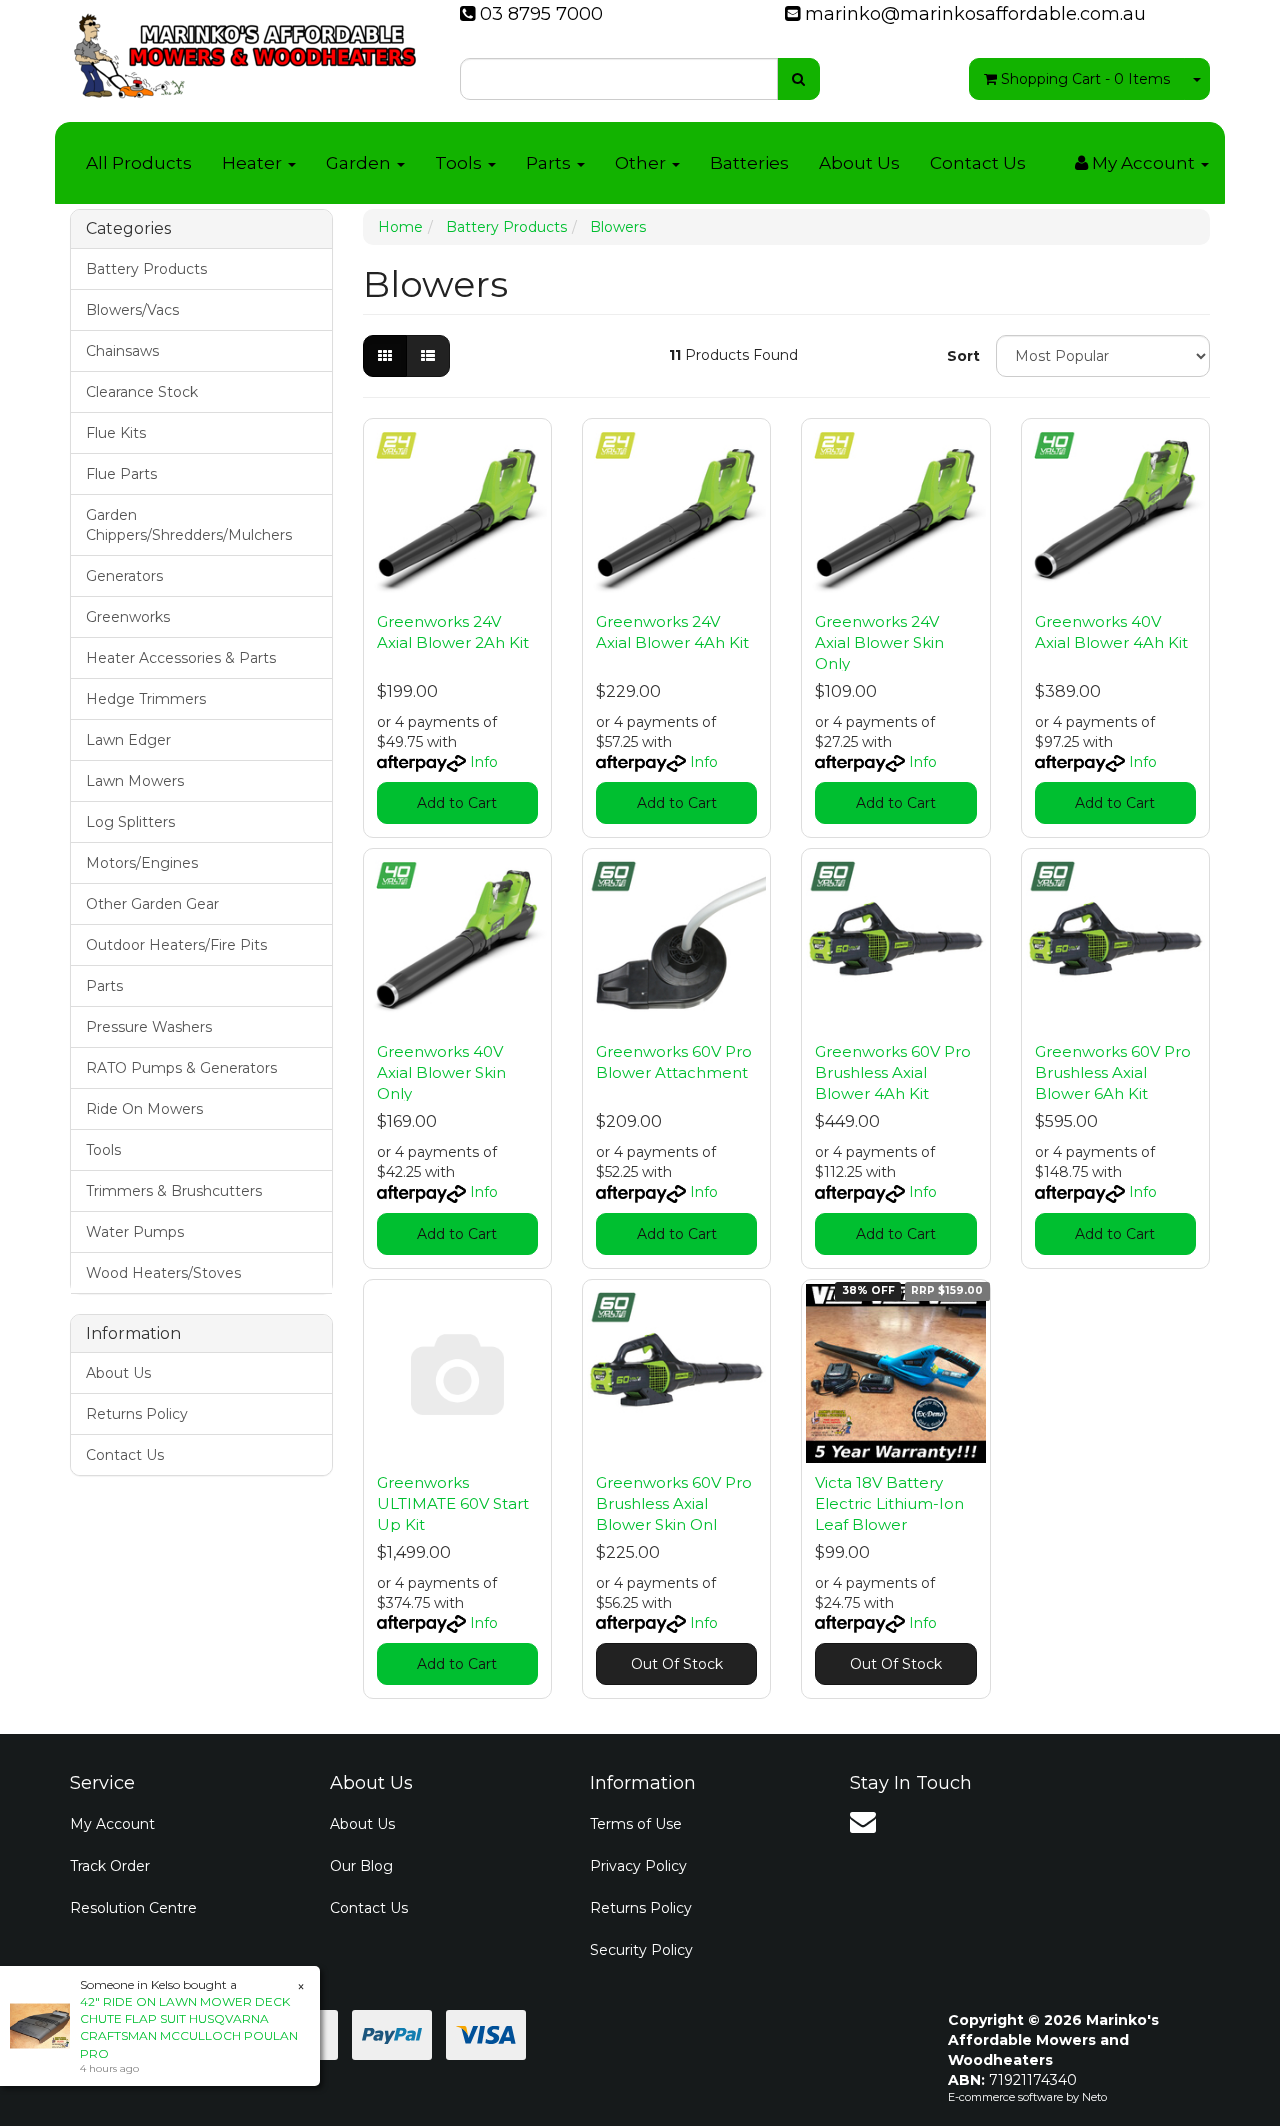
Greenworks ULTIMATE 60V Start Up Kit (453, 1503)
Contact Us (978, 163)
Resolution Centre (133, 1908)
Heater (254, 163)
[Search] (798, 79)
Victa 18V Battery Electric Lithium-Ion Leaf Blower (889, 1503)
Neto (1094, 2097)
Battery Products (146, 269)
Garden (360, 163)
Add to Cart (457, 803)
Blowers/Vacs (132, 310)
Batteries (749, 163)
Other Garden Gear (152, 904)
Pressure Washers (149, 1027)
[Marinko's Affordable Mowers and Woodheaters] (245, 50)
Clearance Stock (142, 392)
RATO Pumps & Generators (181, 1068)
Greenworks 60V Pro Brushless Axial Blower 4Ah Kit (893, 1072)
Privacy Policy (638, 1866)
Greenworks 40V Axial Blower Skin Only (441, 1072)
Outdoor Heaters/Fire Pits (176, 945)
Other (642, 163)
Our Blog (361, 1866)
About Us (859, 163)
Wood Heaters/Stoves (163, 1273)
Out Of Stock (677, 1664)
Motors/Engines (142, 863)
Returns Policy (137, 1414)
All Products (139, 163)
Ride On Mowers (144, 1109)
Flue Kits (116, 433)
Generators (124, 576)
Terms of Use (636, 1824)
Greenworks (128, 617)
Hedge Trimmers (146, 699)
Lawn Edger (128, 740)
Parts (550, 163)
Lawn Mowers (135, 781)
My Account (112, 1824)
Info (484, 762)
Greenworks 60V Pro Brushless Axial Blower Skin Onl (674, 1503)
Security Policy (641, 1950)
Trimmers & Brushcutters (174, 1191)
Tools (460, 163)
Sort (963, 356)
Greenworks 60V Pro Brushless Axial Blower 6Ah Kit (1113, 1072)
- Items (1085, 79)
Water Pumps (135, 1232)
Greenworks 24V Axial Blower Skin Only (879, 642)
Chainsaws (122, 351)
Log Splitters (130, 822)
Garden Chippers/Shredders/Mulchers (189, 525)
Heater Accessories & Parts (181, 658)
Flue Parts (121, 474)
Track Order (110, 1866)
